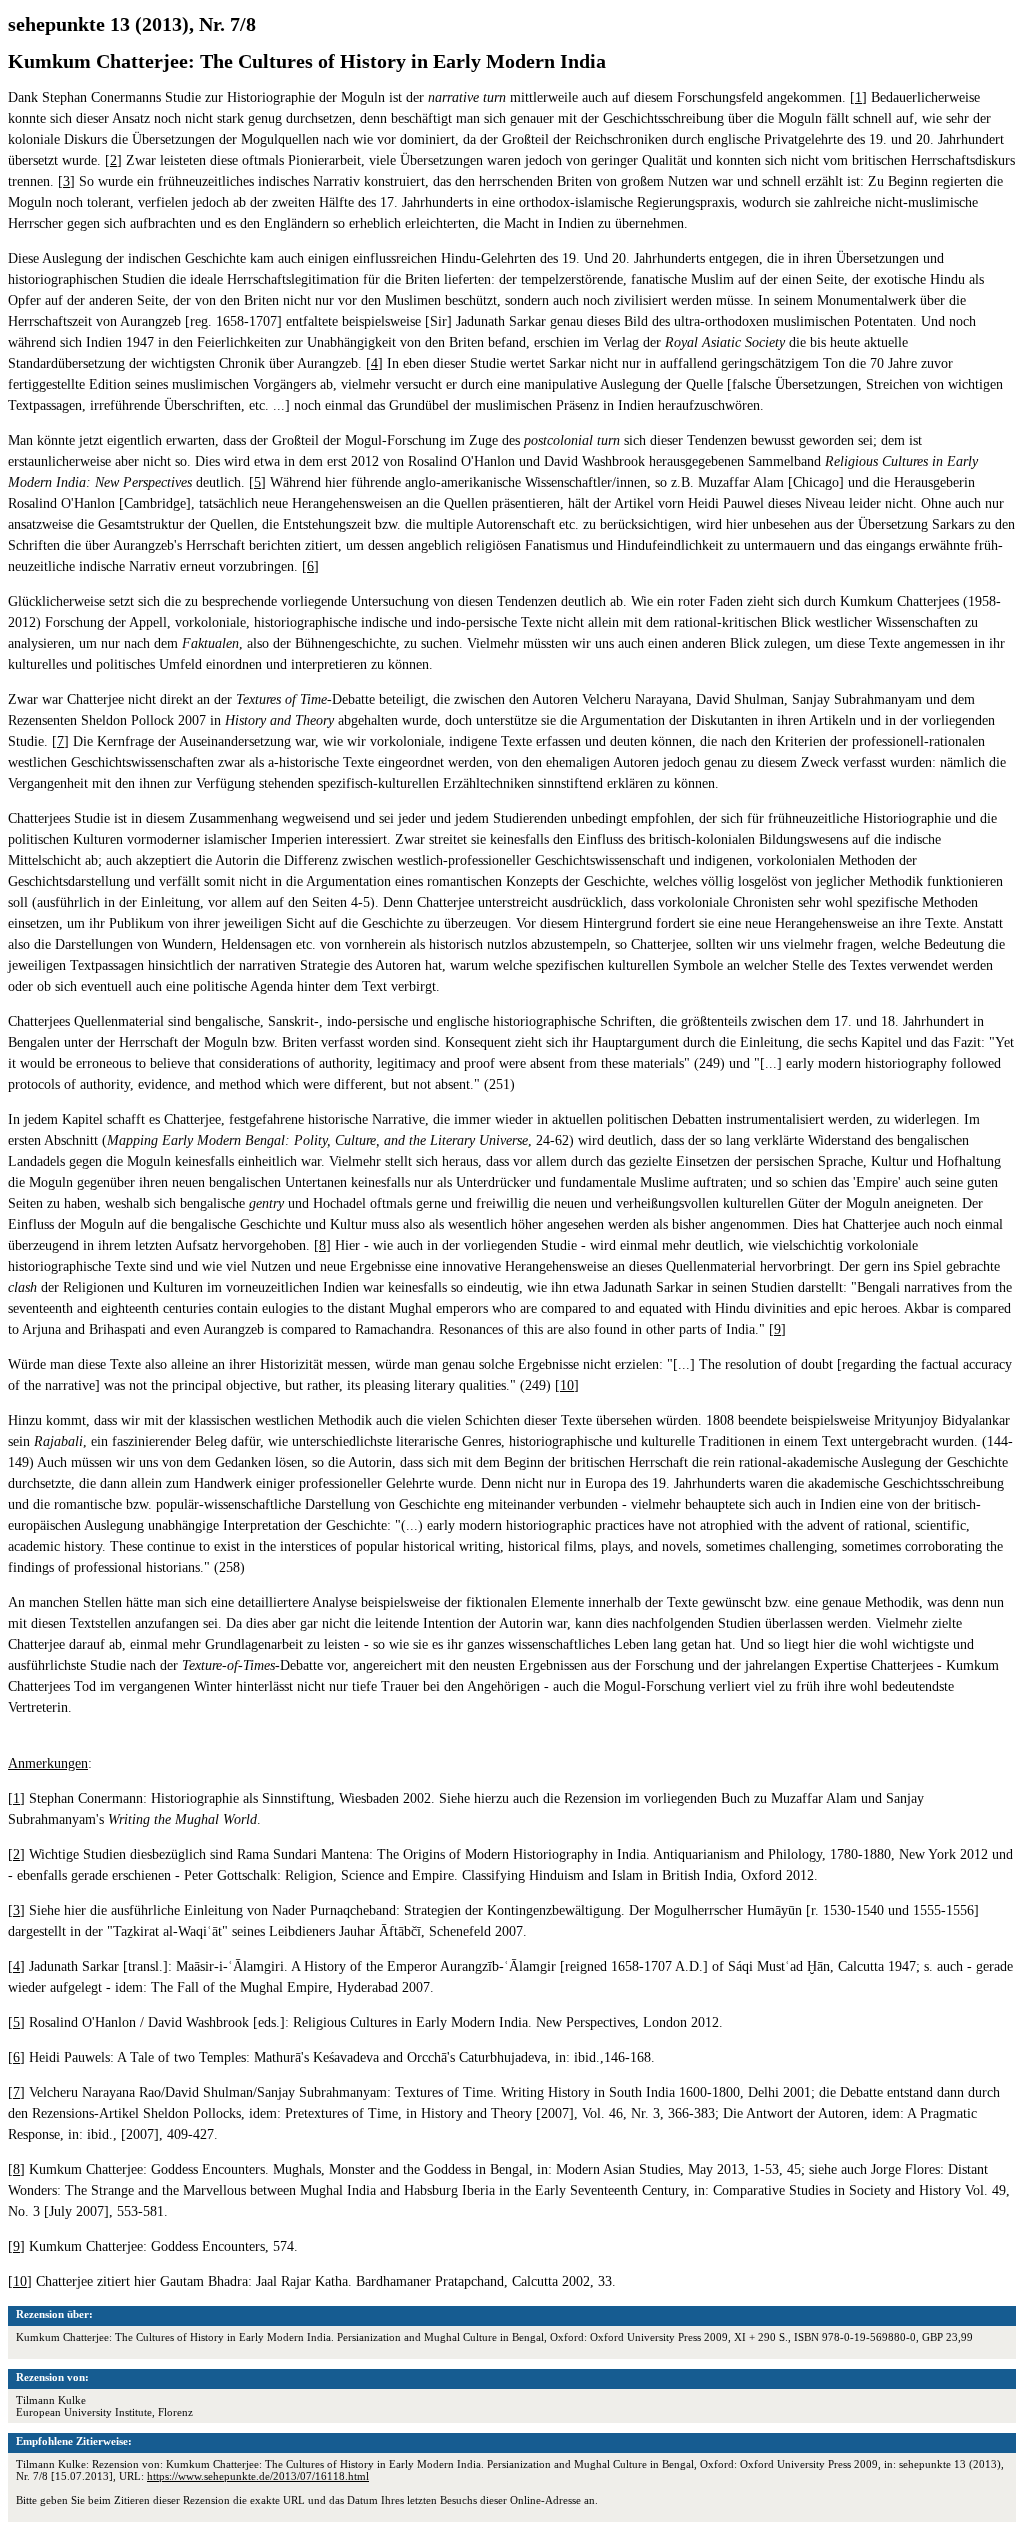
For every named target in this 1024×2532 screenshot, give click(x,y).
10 (567, 1385)
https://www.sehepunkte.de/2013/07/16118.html (258, 2476)
